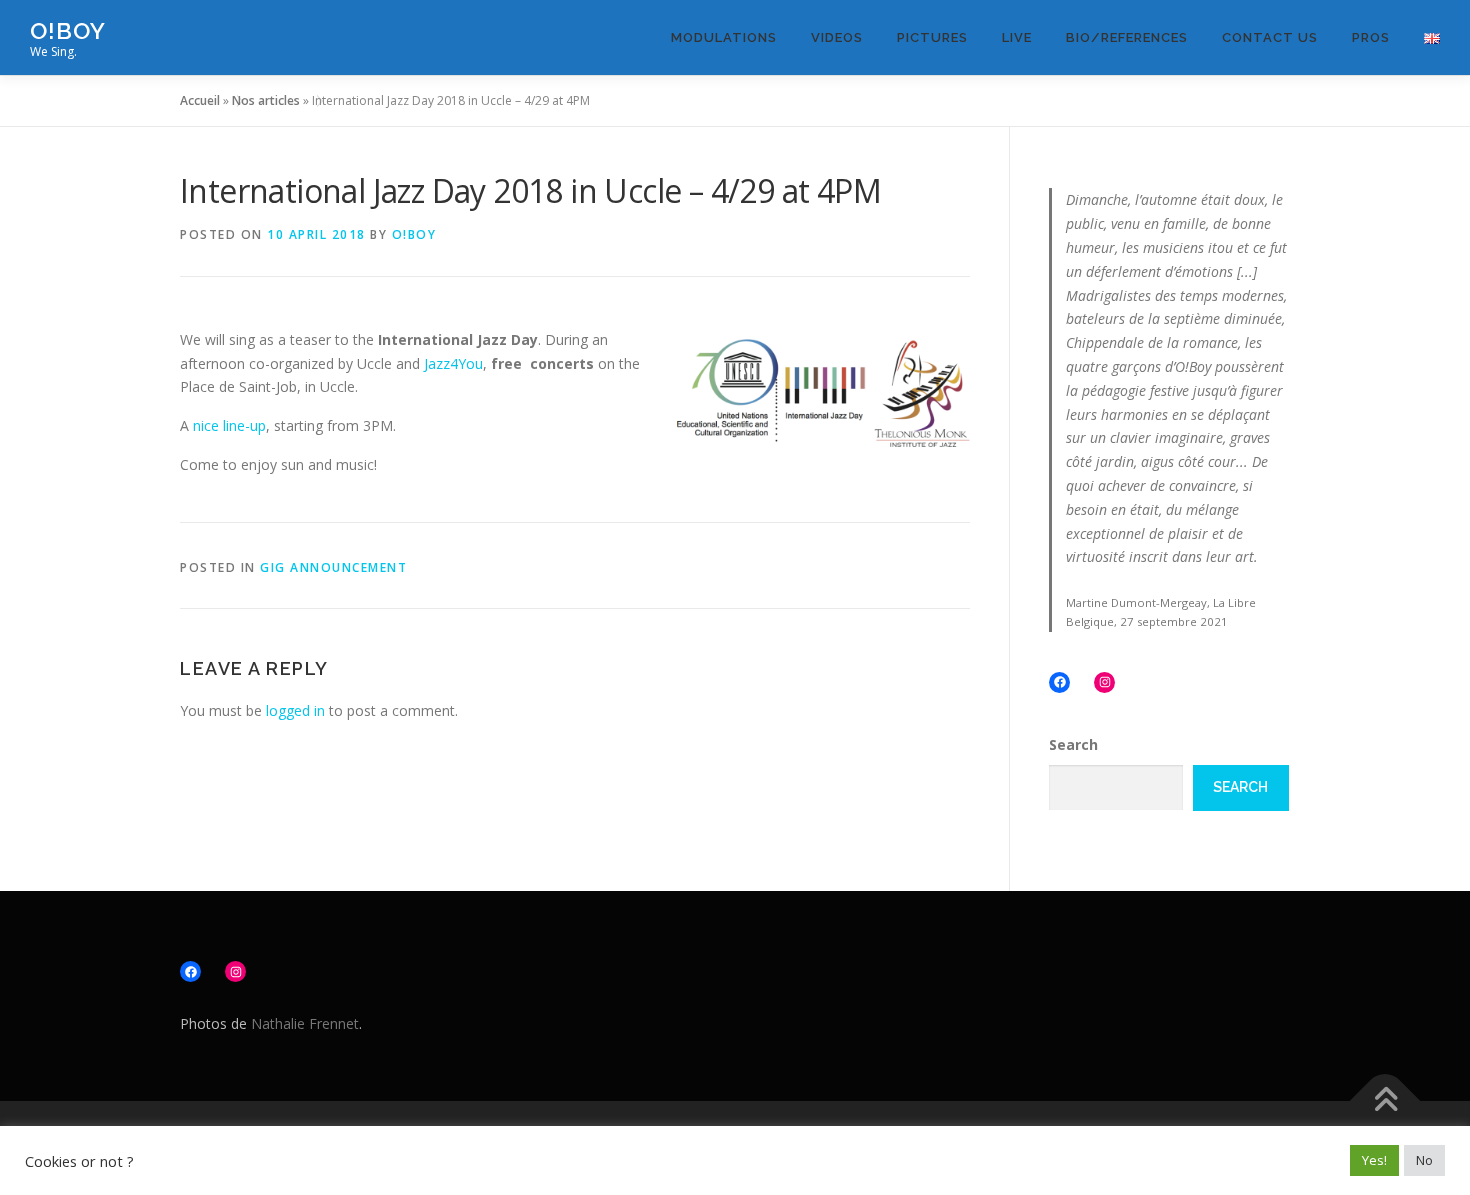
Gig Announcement (333, 567)
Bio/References (1127, 37)
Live (1017, 37)
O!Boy (68, 30)
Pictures (932, 37)
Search (1073, 744)
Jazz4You (453, 363)
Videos (837, 37)
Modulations (724, 37)
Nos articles (266, 100)
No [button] (1424, 1160)
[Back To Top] (1385, 1100)
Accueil (200, 100)
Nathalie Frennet (305, 1023)
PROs (1371, 37)
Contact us (1270, 37)
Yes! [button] (1374, 1160)
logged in (295, 710)
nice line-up (229, 425)
